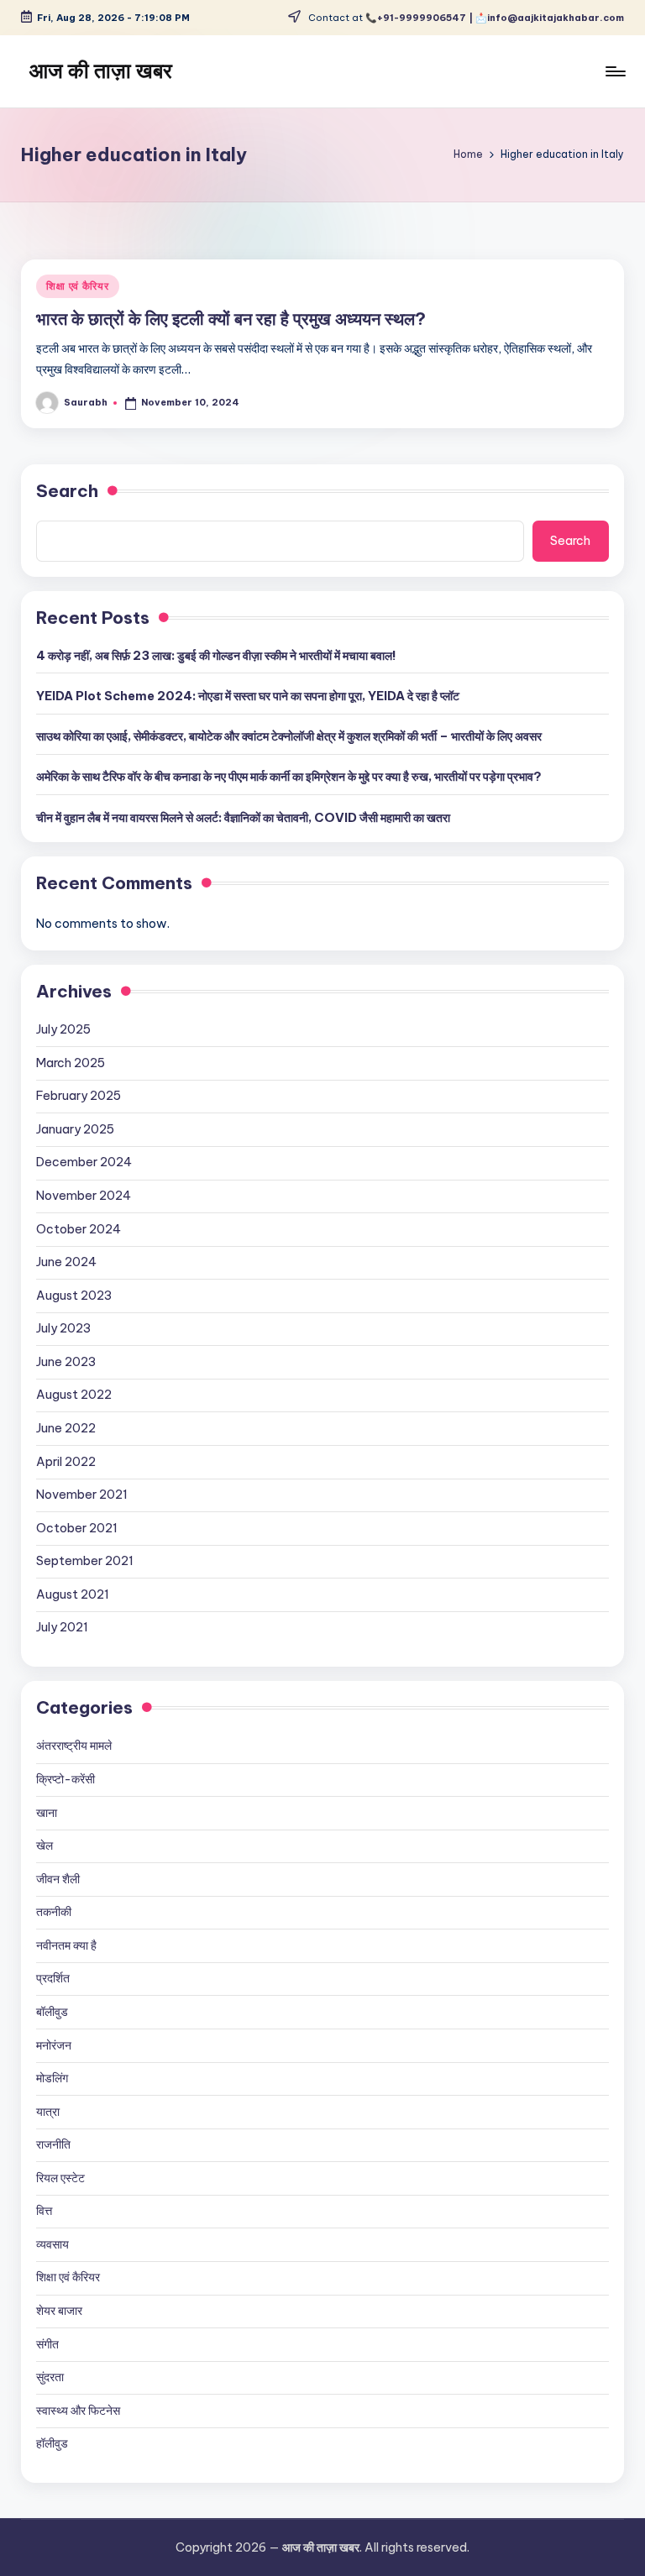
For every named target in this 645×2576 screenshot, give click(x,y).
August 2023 (74, 1296)
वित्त (44, 2211)
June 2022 (66, 1428)
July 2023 (63, 1328)
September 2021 (85, 1561)
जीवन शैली (58, 1879)
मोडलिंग (52, 2078)
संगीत (47, 2344)
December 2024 (84, 1162)
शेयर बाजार (59, 2311)
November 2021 (82, 1495)
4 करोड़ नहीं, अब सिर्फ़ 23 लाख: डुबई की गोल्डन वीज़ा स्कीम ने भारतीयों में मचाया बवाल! (216, 656)
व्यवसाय (52, 2244)
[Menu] (614, 71)
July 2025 (63, 1029)
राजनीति (53, 2144)
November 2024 (84, 1196)
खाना (47, 1813)
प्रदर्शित (53, 1978)
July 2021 (62, 1627)
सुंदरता (50, 2377)
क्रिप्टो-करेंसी (66, 1779)
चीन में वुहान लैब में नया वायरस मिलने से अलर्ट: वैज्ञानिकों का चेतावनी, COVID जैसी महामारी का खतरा (243, 818)
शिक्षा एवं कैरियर (77, 286)
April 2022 (66, 1462)
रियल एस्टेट (60, 2178)
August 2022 (74, 1395)
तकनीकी (54, 1912)
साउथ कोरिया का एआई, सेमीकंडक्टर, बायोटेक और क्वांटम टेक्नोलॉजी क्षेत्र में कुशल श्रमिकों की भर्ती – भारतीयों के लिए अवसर (289, 736)
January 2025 (75, 1129)
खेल (45, 1846)
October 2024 (79, 1229)
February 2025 (79, 1096)
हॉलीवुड (52, 2443)
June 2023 (66, 1362)
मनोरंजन (54, 2045)
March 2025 (71, 1063)
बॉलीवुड (52, 2012)
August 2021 (73, 1594)
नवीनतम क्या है (66, 1945)
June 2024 (66, 1262)
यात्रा (48, 2112)
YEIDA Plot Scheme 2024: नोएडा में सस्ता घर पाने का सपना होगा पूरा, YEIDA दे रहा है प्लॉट (248, 696)
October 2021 (77, 1528)
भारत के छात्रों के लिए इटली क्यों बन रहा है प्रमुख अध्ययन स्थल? (231, 319)
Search (67, 491)
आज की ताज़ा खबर (101, 71)
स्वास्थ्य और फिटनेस (78, 2411)
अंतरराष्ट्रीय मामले (74, 1746)
